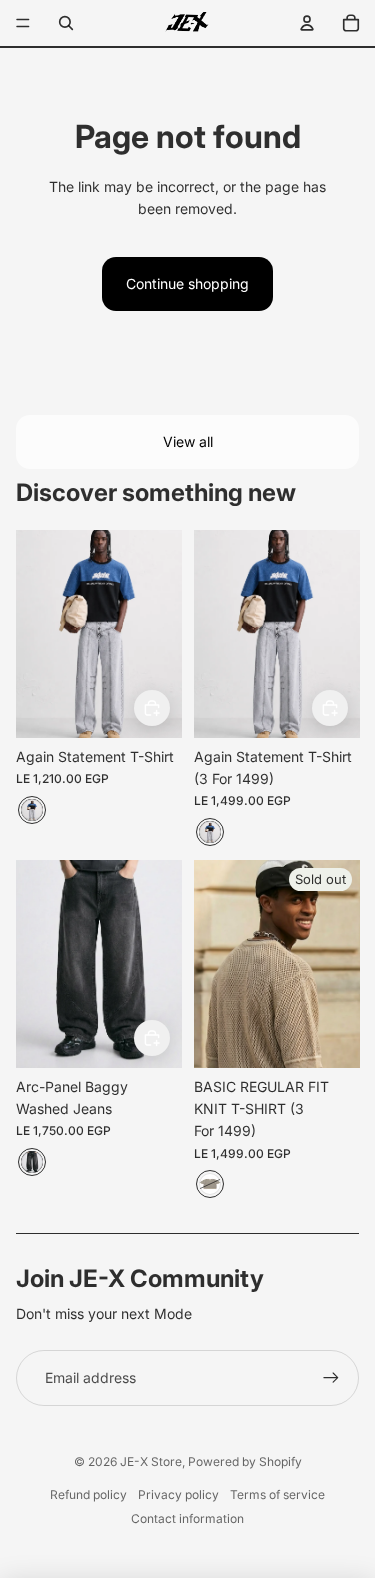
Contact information (187, 1518)
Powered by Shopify (245, 1461)
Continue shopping (187, 283)
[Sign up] (331, 1378)
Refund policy (88, 1494)
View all (188, 441)
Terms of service (277, 1494)
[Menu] (23, 23)
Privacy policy (178, 1494)
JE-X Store (151, 1461)
